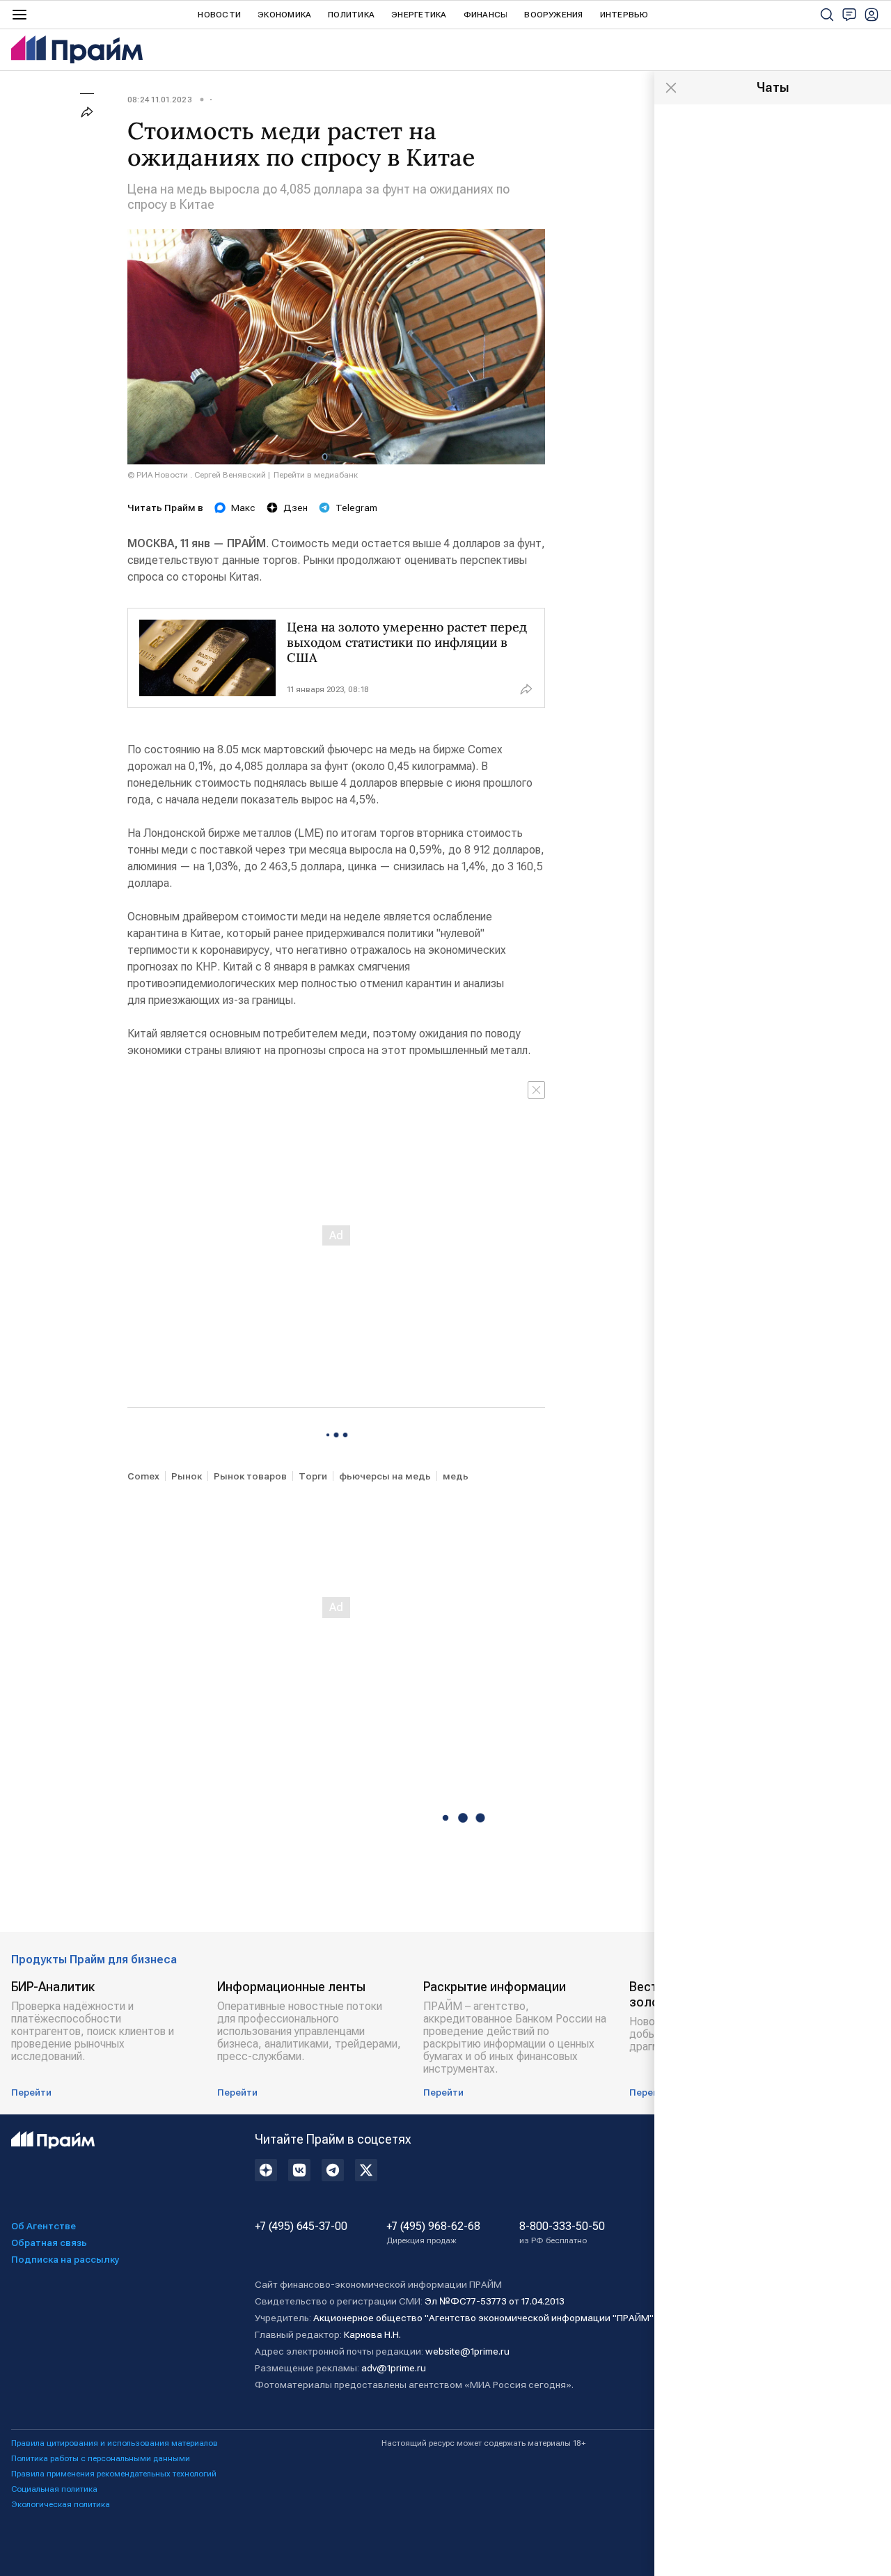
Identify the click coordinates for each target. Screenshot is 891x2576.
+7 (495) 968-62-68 (433, 2233)
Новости (219, 15)
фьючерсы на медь (385, 1476)
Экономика (284, 15)
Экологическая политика (61, 2504)
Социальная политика (54, 2489)
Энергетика (419, 15)
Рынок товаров (250, 1476)
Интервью (624, 15)
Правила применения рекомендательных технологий (114, 2474)
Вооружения (553, 15)
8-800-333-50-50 (562, 2233)
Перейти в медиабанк (316, 475)
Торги (313, 1476)
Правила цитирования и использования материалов (115, 2443)
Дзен (295, 508)
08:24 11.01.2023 (160, 100)
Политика (351, 15)
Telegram (356, 508)
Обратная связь (49, 2243)
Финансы (486, 15)
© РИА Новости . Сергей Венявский (197, 475)
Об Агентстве (44, 2226)
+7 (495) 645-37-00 (301, 2226)
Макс (243, 508)
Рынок (187, 1476)
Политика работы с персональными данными (101, 2458)
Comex (143, 1476)
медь (456, 1476)
